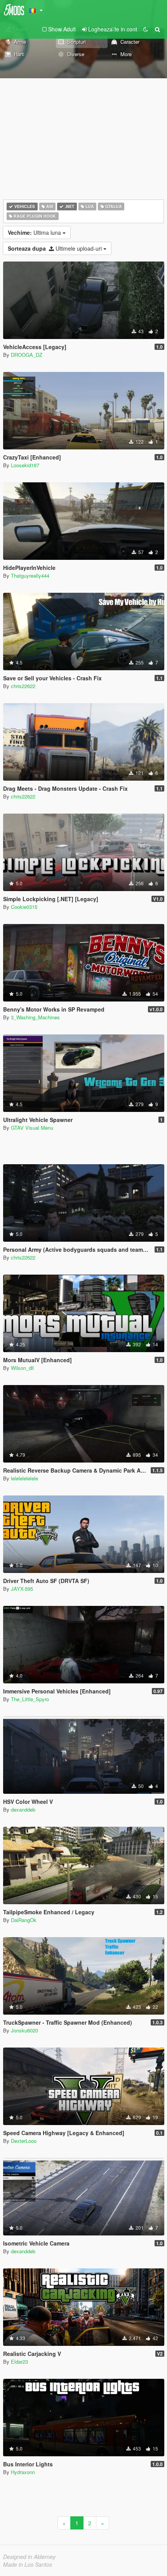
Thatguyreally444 (30, 576)
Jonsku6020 (24, 2030)
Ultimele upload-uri (56, 248)
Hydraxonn (23, 2472)
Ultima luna (35, 232)
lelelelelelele (24, 1478)
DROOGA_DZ (27, 355)
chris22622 (23, 686)
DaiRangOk (24, 1920)
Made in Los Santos (28, 2564)
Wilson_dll (22, 1368)
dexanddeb (23, 1809)
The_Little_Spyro (30, 1699)
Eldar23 (19, 2362)
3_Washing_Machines (35, 1017)
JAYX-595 (22, 1589)
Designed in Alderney (29, 2557)
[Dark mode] (146, 29)
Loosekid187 (25, 465)
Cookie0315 (24, 907)
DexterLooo (24, 2141)
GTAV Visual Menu (32, 1128)
